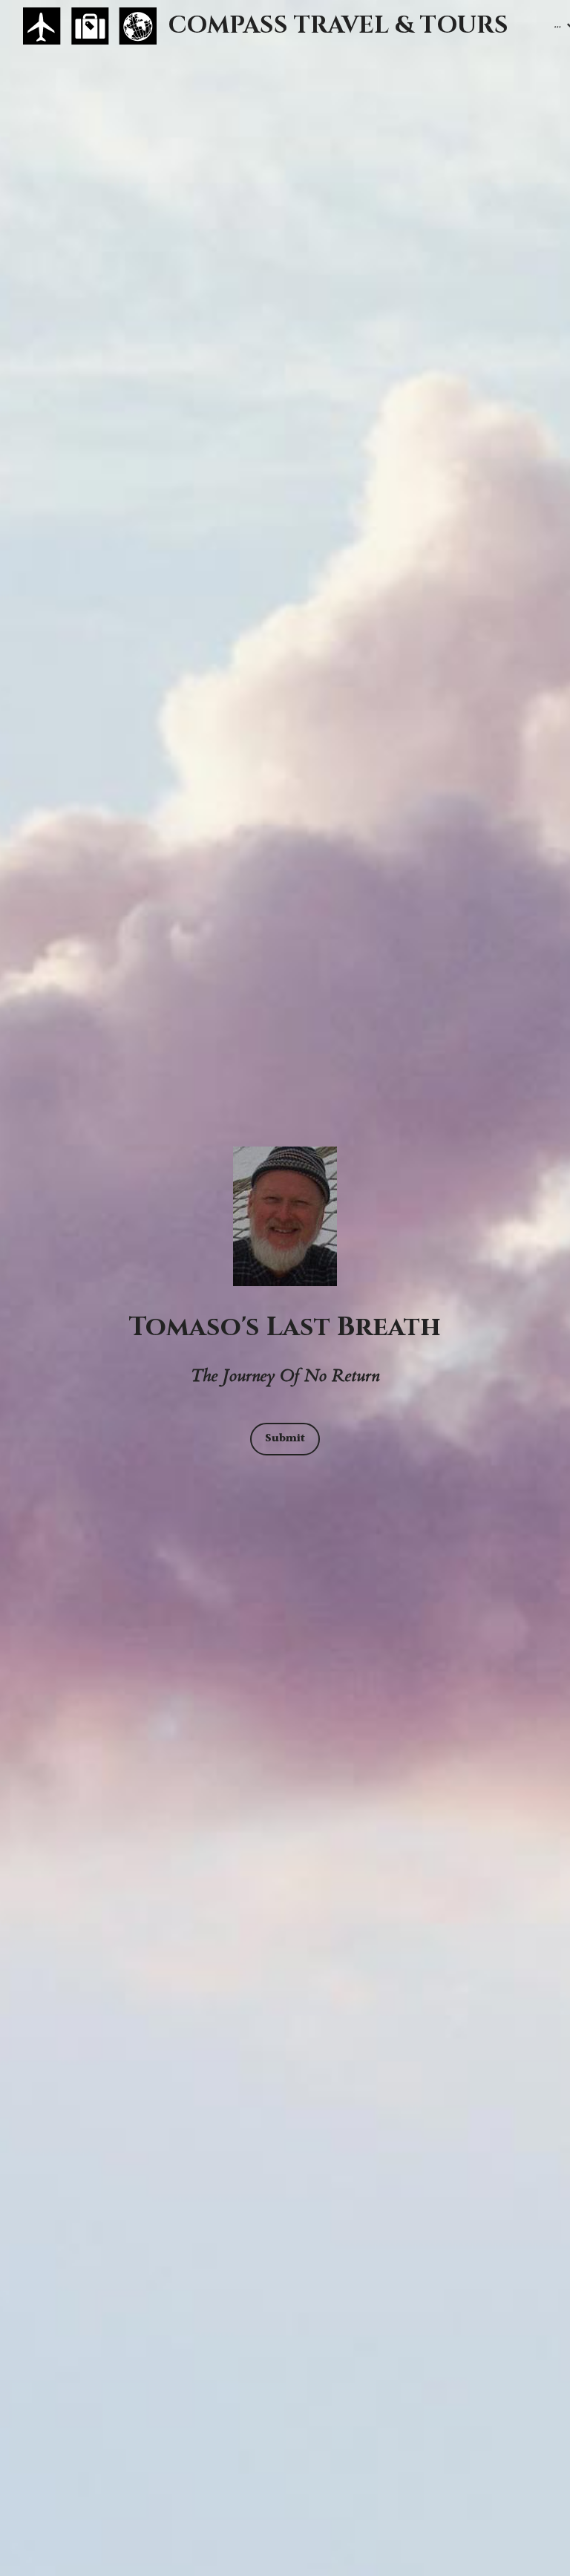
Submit (285, 1439)
